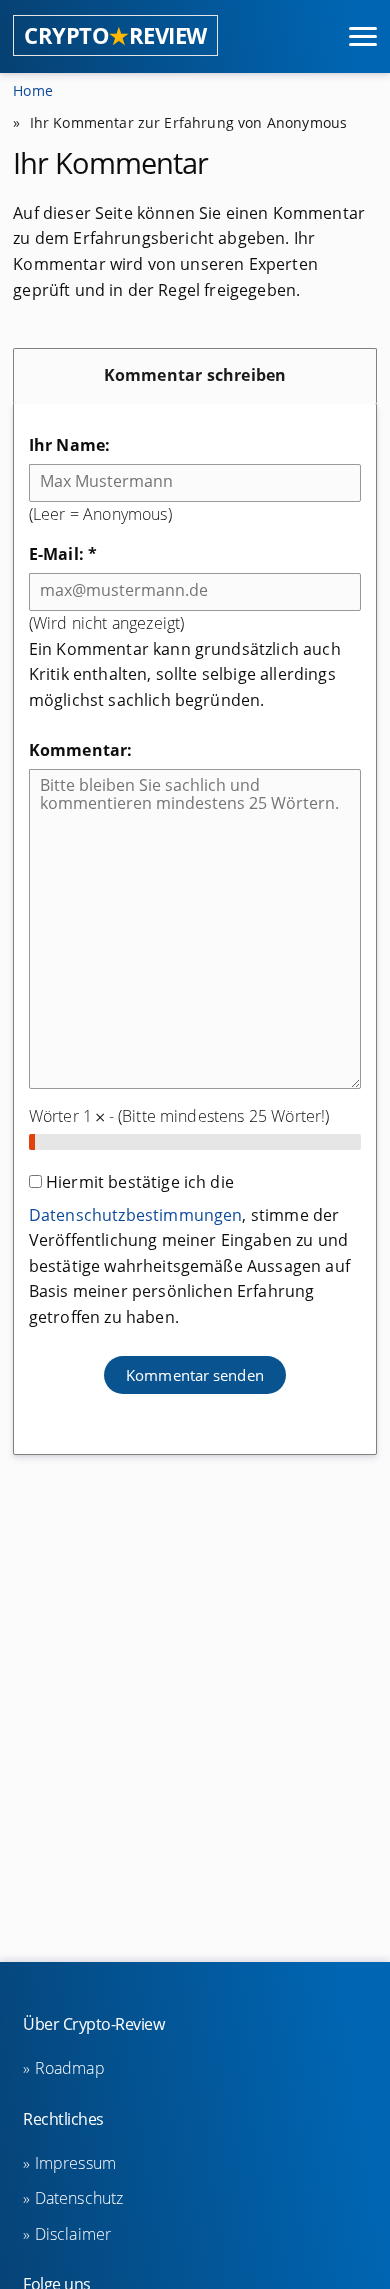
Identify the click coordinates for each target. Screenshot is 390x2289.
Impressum (75, 2163)
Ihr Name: (69, 445)
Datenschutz (79, 2198)
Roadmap (69, 2068)
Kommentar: (81, 750)
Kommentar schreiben (195, 375)
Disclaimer (73, 2234)
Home (33, 90)
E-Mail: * (63, 554)
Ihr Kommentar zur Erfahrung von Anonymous (189, 122)
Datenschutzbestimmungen (136, 1215)
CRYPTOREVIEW (115, 35)
